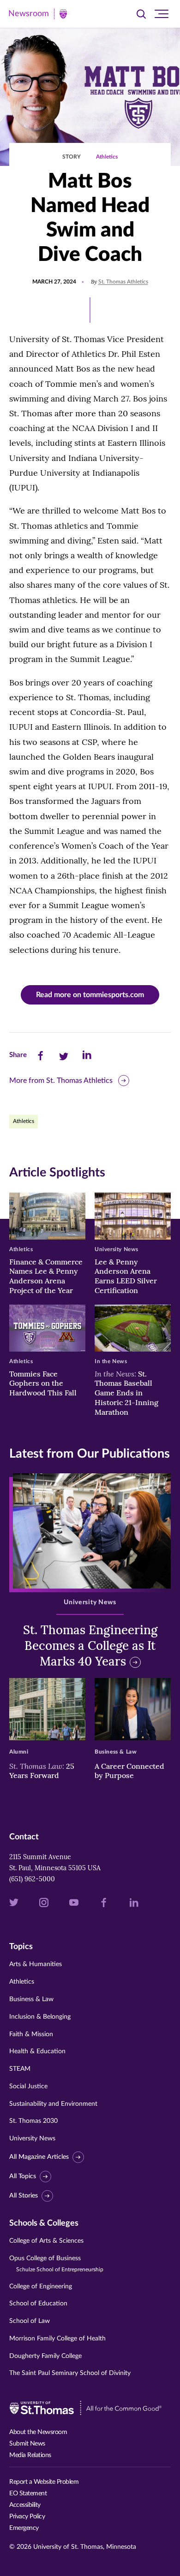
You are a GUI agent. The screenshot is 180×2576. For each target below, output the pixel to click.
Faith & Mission (31, 2034)
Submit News (27, 2444)
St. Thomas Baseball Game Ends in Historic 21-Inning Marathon (126, 1393)
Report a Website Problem (44, 2482)
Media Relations (30, 2455)
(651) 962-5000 (32, 1879)
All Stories (24, 2196)
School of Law (30, 2321)
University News (32, 2139)
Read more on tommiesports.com (90, 995)
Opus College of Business (56, 2264)
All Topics (23, 2176)
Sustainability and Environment (53, 2104)
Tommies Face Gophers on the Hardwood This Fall (43, 1383)
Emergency (24, 2528)
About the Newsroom (38, 2432)
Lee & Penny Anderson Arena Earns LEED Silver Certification (126, 1276)
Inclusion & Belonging (40, 2017)
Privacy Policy (27, 2517)
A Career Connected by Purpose (129, 1771)
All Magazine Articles (39, 2157)
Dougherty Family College (45, 2356)
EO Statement (28, 2493)
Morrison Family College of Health (57, 2339)
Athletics (107, 157)
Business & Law (31, 1999)
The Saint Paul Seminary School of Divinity (70, 2373)
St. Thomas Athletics (123, 282)
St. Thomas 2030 (33, 2121)
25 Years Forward (42, 1771)
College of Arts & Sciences (46, 2241)
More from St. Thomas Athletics (61, 1081)
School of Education (38, 2304)
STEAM (20, 2069)
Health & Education (37, 2051)
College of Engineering (41, 2286)
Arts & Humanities (36, 1964)
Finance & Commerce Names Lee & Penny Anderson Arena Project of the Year (46, 1276)
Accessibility (25, 2505)
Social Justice (28, 2086)
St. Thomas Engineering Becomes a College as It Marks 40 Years (90, 1645)
